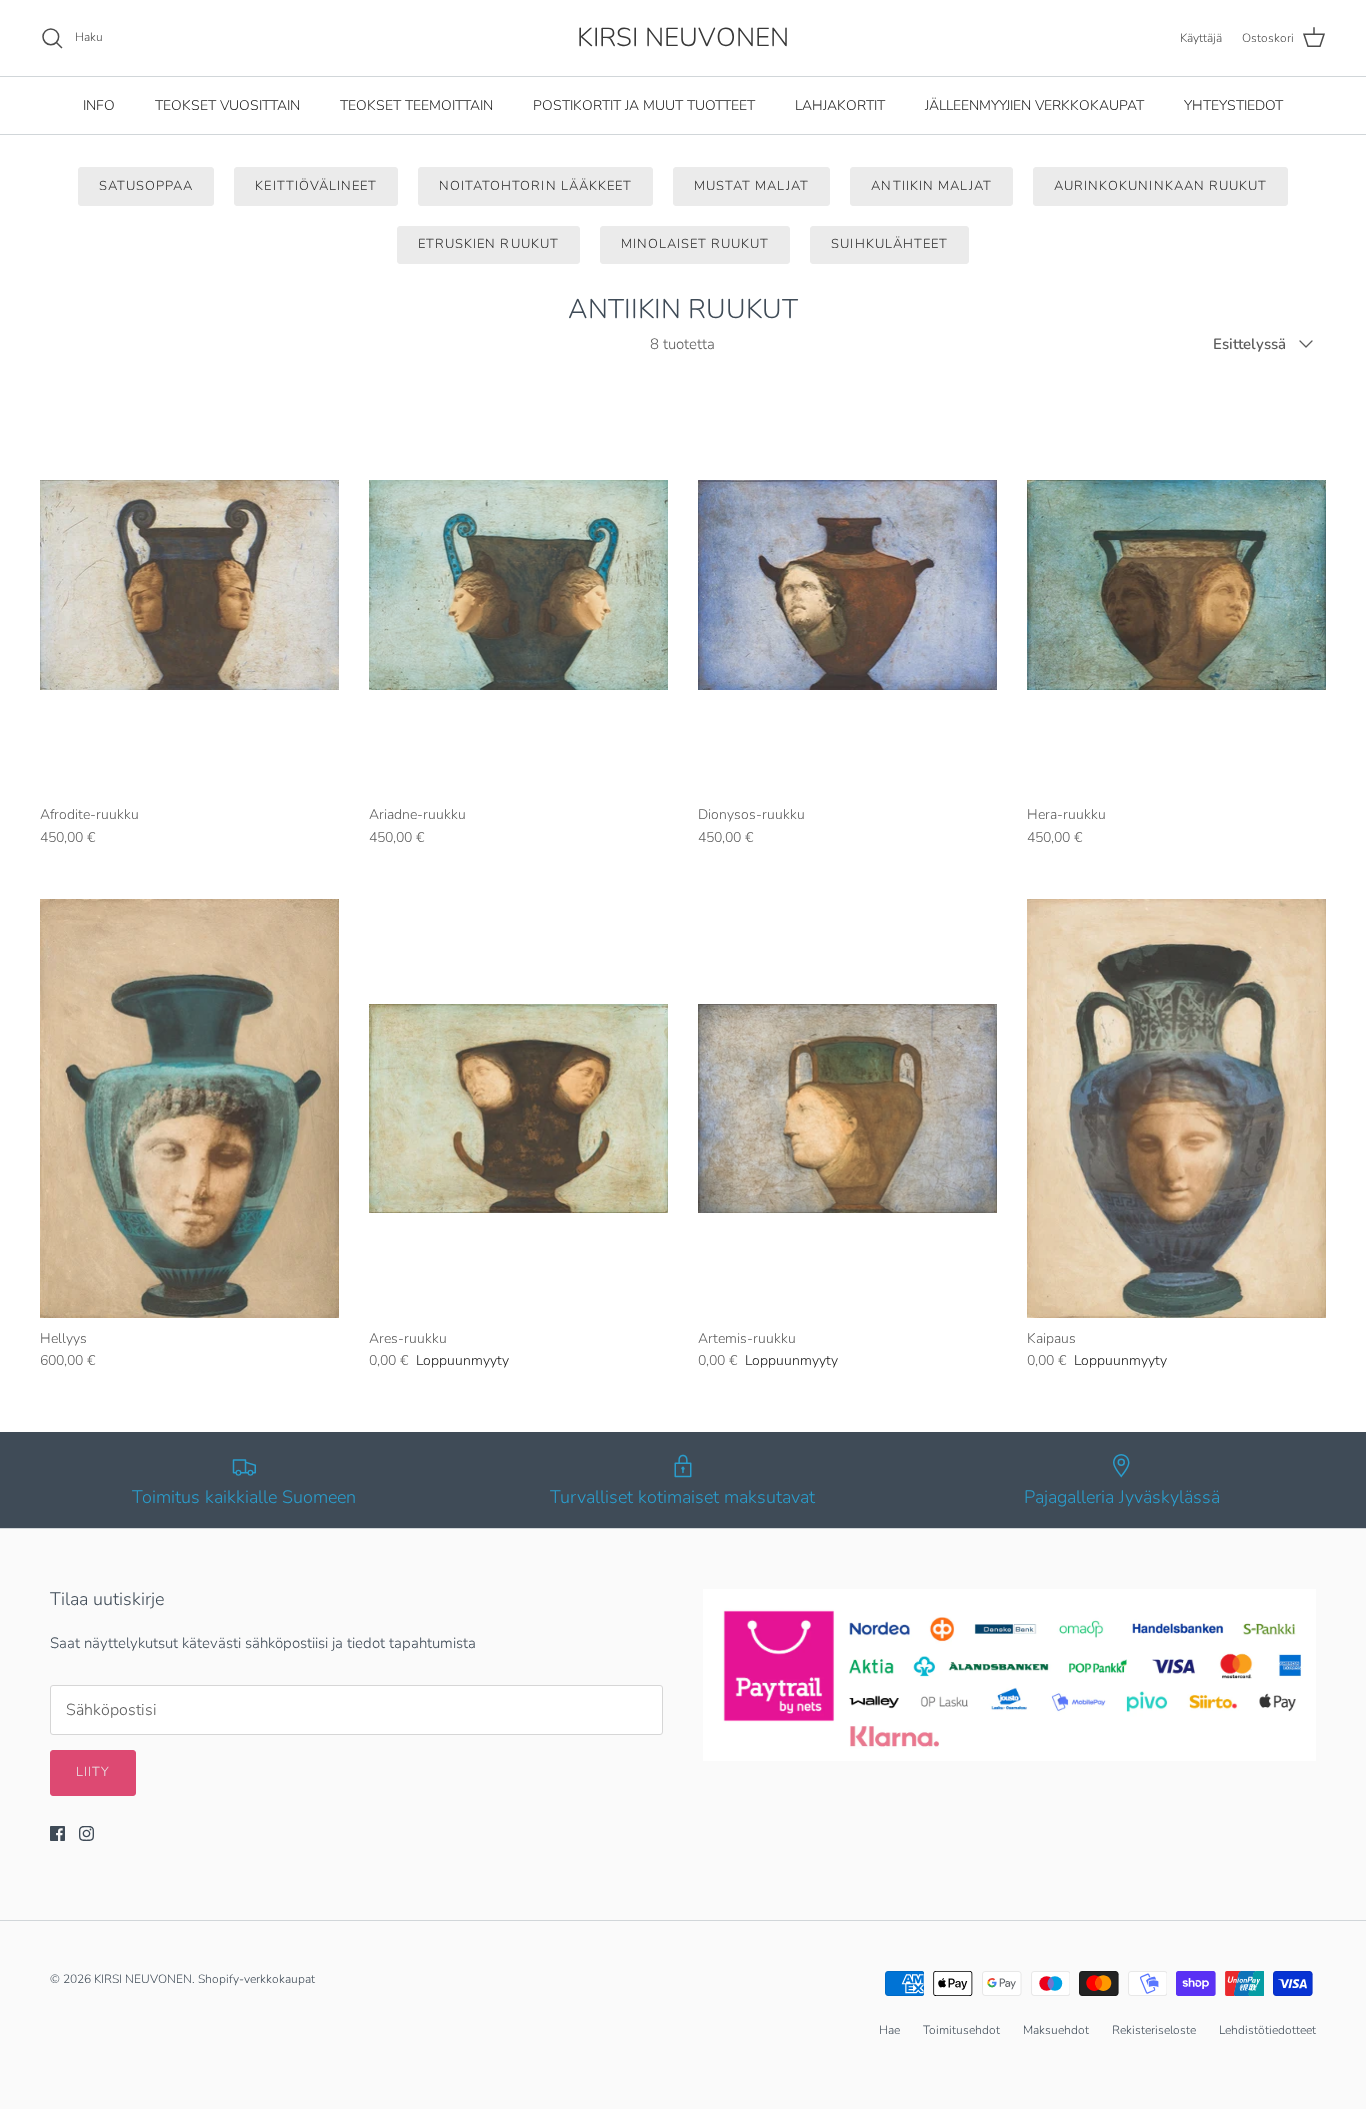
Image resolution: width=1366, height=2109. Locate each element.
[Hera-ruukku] (1176, 585)
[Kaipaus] (1176, 1108)
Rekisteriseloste (1154, 2030)
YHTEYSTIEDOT (1233, 105)
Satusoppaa (146, 186)
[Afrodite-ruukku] (189, 585)
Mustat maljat (752, 186)
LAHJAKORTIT (840, 105)
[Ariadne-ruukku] (518, 585)
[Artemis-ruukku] (847, 1108)
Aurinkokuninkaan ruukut (1160, 186)
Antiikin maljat (931, 186)
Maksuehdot (1056, 2030)
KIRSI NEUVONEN (143, 1979)
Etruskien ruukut (488, 244)
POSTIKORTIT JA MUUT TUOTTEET (644, 105)
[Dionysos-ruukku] (847, 585)
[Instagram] (86, 1833)
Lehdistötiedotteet (1267, 2030)
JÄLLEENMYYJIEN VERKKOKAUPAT (1034, 105)
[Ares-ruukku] (518, 1108)
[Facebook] (57, 1833)
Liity (93, 1772)
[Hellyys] (189, 1108)
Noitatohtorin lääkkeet (535, 186)
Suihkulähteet (889, 244)
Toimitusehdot (961, 2030)
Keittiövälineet (316, 186)
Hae (889, 2030)
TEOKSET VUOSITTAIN (227, 105)
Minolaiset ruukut (695, 244)
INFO (99, 105)
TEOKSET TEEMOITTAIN (416, 105)
